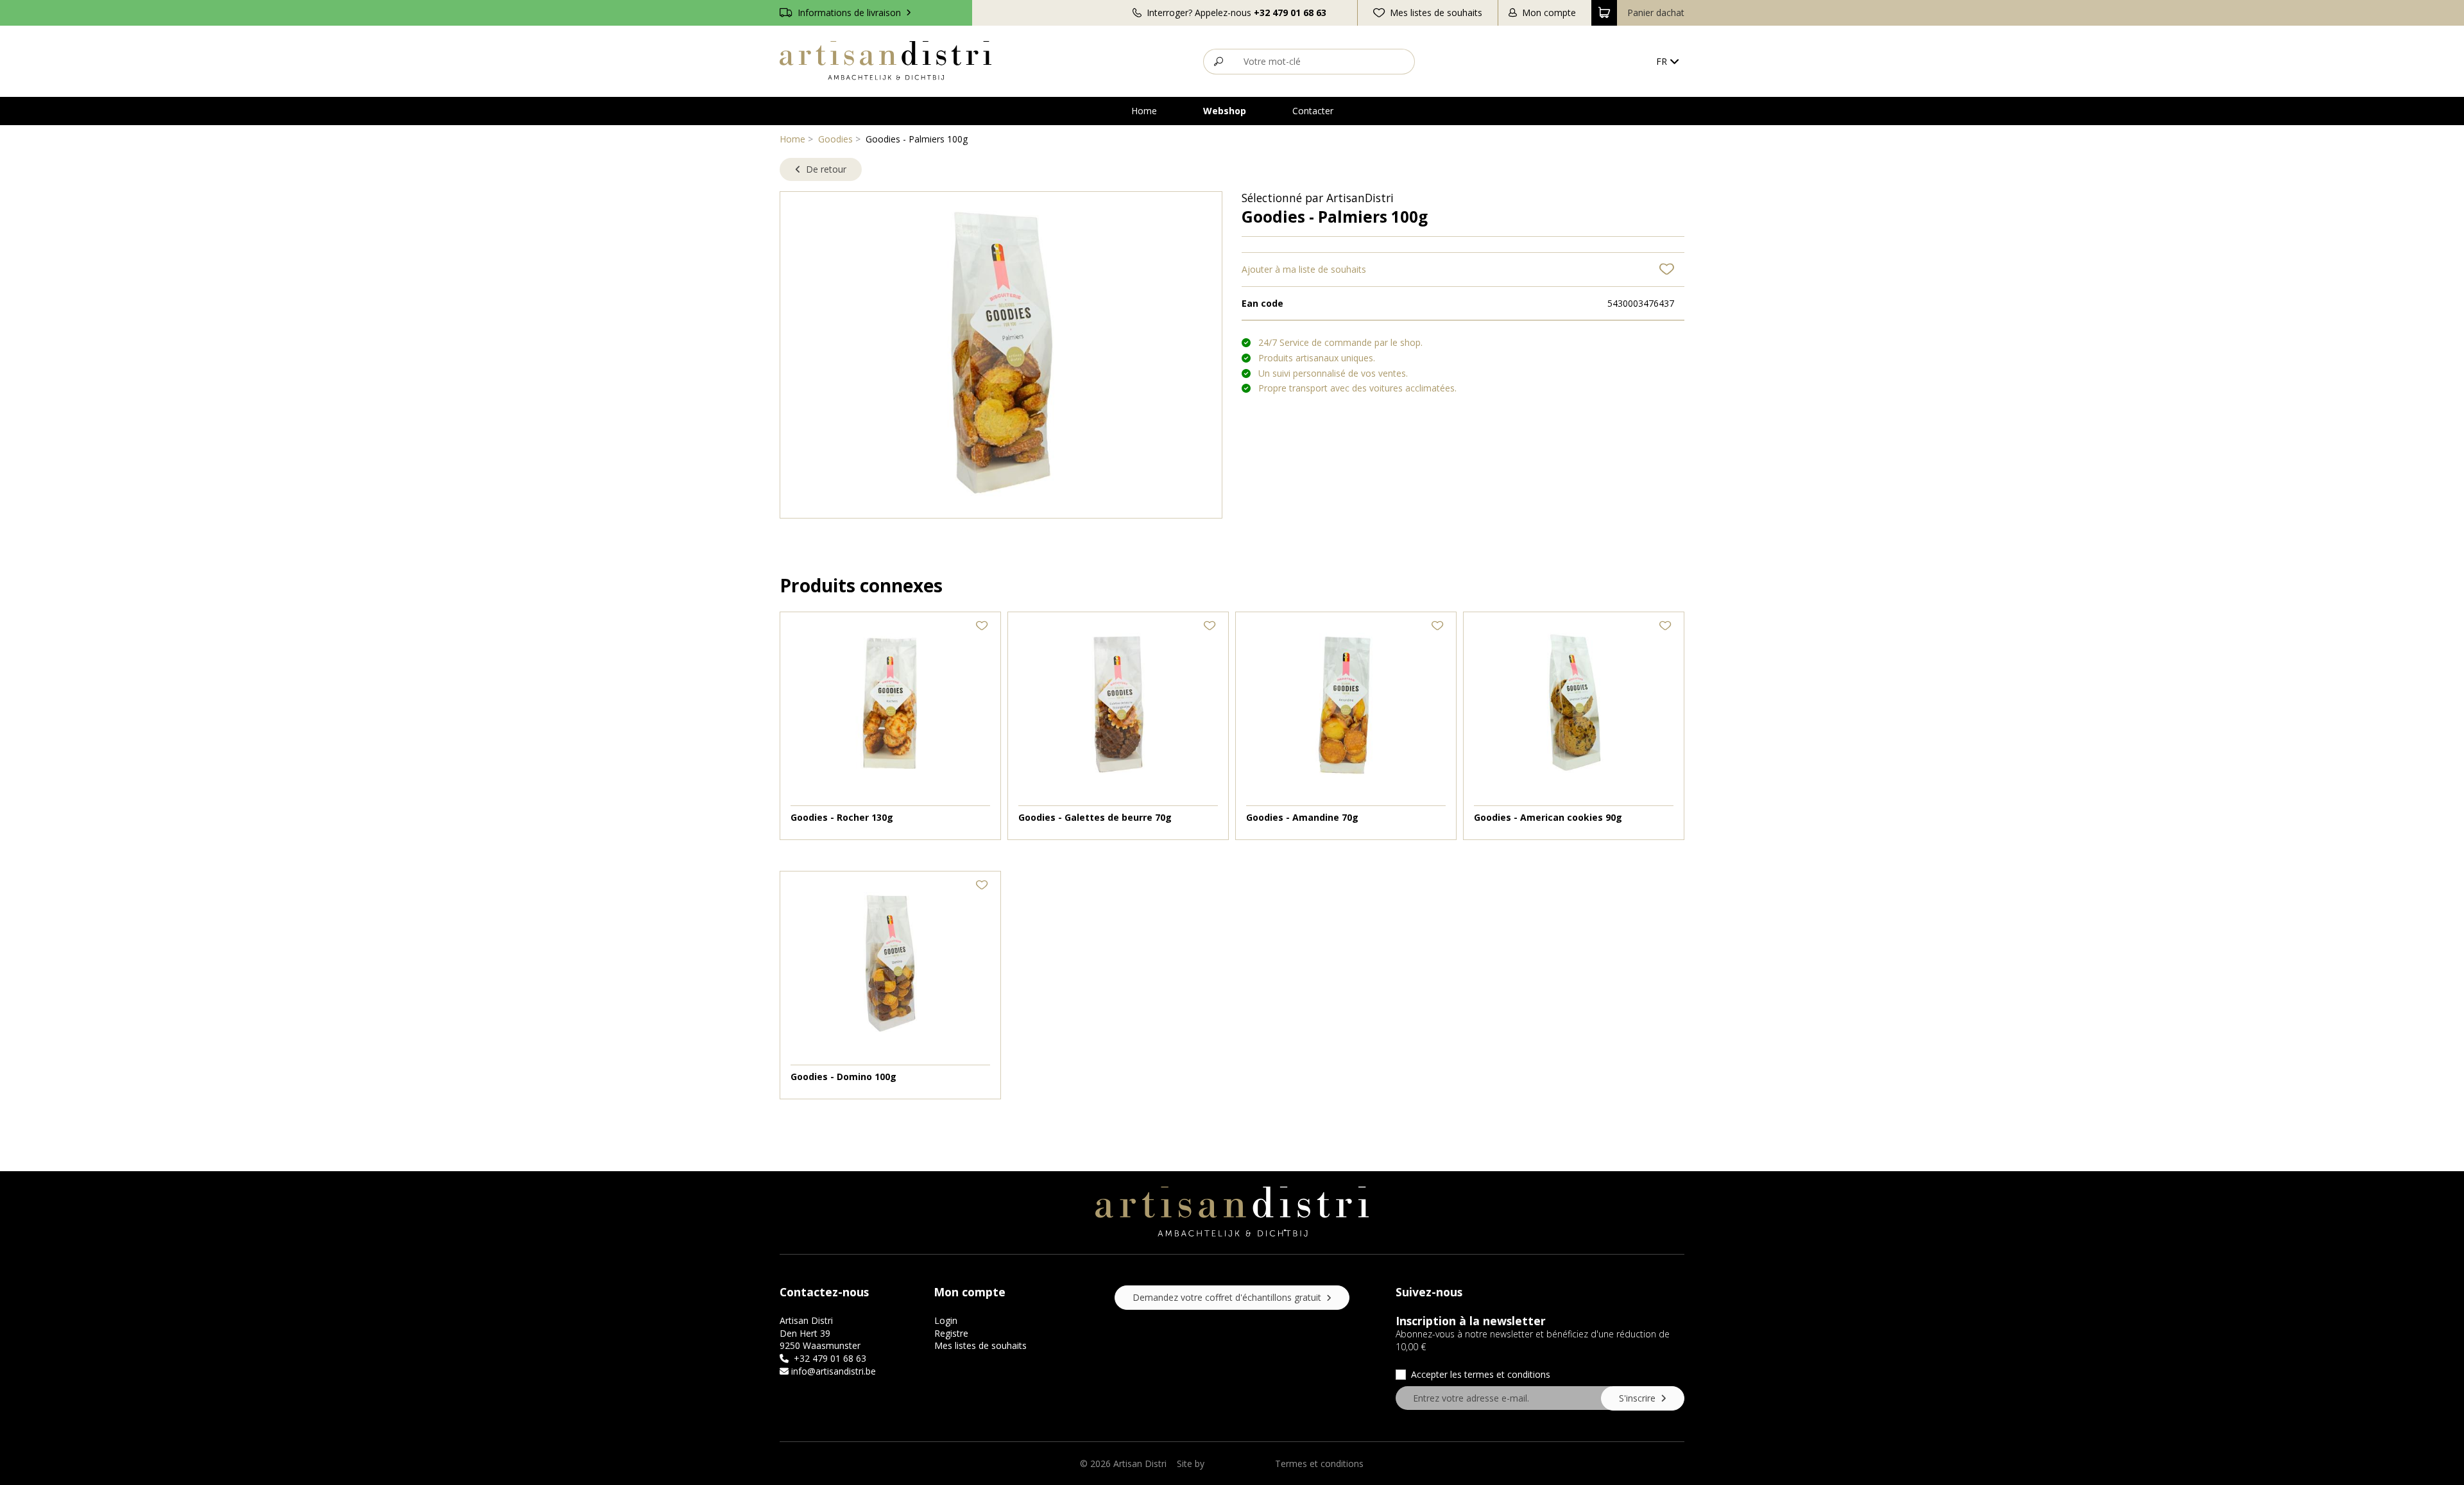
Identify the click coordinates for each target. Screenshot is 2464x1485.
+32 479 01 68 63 (1290, 13)
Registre (951, 1333)
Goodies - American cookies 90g (1548, 817)
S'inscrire (1638, 1398)
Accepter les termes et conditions (1481, 1374)
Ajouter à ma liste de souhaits (1304, 269)
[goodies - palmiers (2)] (1001, 353)
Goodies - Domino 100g (843, 1077)
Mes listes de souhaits (980, 1345)
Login (946, 1320)
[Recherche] (1218, 62)
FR (1662, 61)
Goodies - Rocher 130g (842, 817)
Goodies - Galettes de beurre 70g (1095, 817)
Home (792, 139)
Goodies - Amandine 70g (1302, 817)
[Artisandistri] (886, 61)
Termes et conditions (1319, 1464)
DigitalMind (1230, 1464)
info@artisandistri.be (834, 1371)
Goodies (835, 139)
